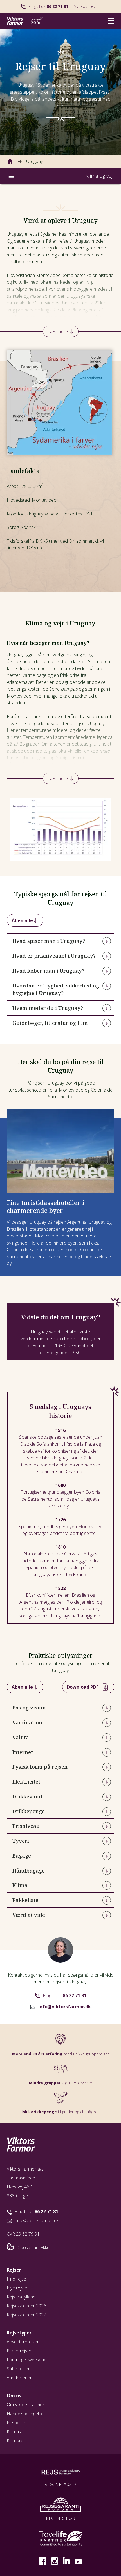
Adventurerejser (23, 2342)
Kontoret (16, 2440)
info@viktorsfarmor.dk (65, 2007)
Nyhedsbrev (84, 6)
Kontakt (14, 2431)
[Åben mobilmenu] (111, 21)
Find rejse (16, 2279)
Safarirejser (18, 2369)
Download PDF (83, 1687)
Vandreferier (19, 2378)
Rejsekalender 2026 (26, 2306)
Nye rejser (17, 2288)
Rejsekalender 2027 (26, 2315)
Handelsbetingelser (26, 2414)
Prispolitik (16, 2423)
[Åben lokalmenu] (11, 176)
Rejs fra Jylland (21, 2297)
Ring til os (48, 6)
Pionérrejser (19, 2351)
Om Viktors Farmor (26, 2405)
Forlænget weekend (27, 2360)
